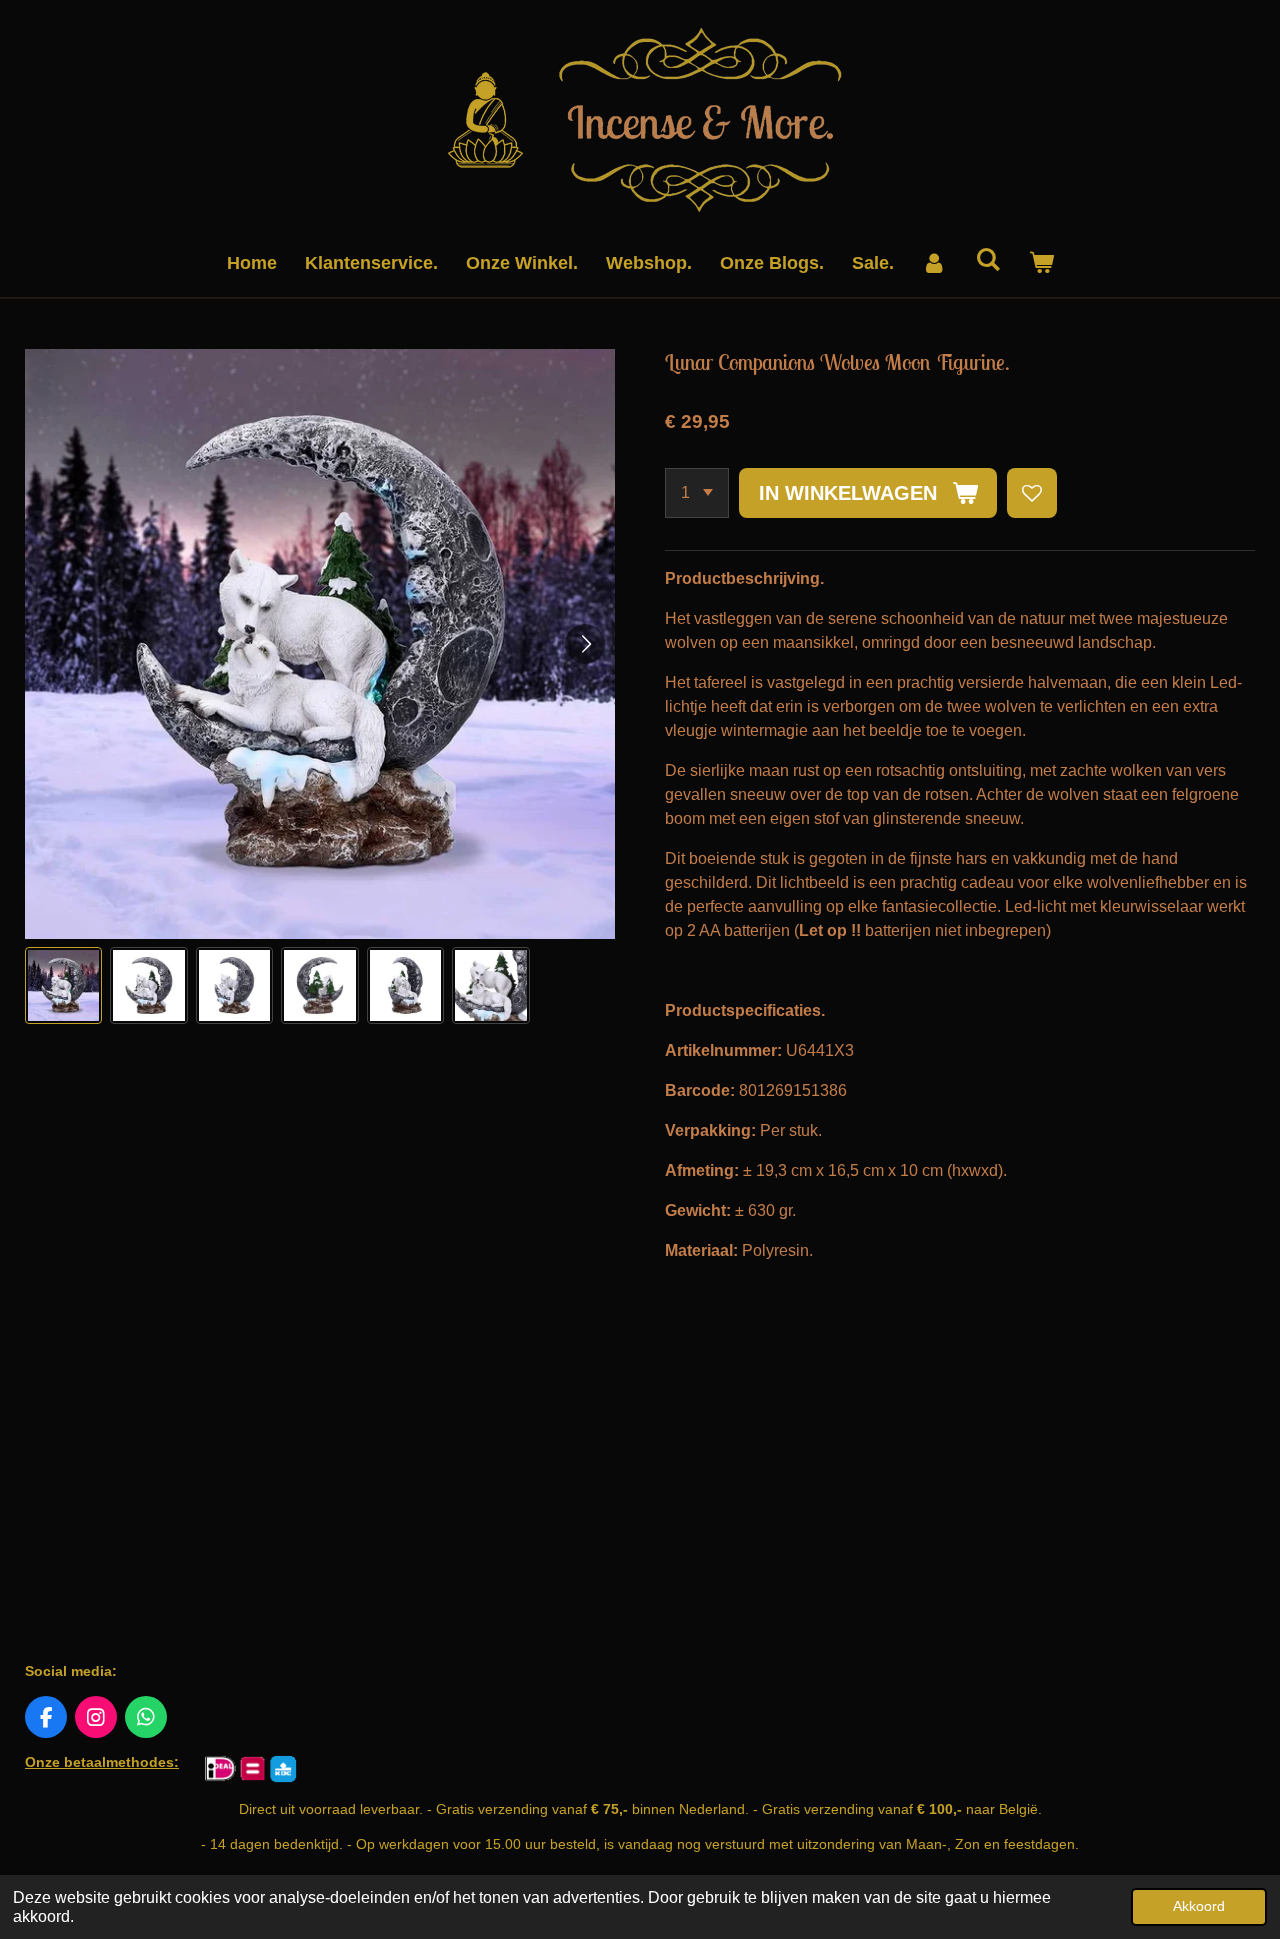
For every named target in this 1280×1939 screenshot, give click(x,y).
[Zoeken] (987, 260)
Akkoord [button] (1199, 1906)
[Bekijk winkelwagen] (1040, 263)
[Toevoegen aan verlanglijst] (1032, 493)
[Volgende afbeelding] (585, 644)
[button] (63, 985)
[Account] (934, 263)
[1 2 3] (697, 493)
